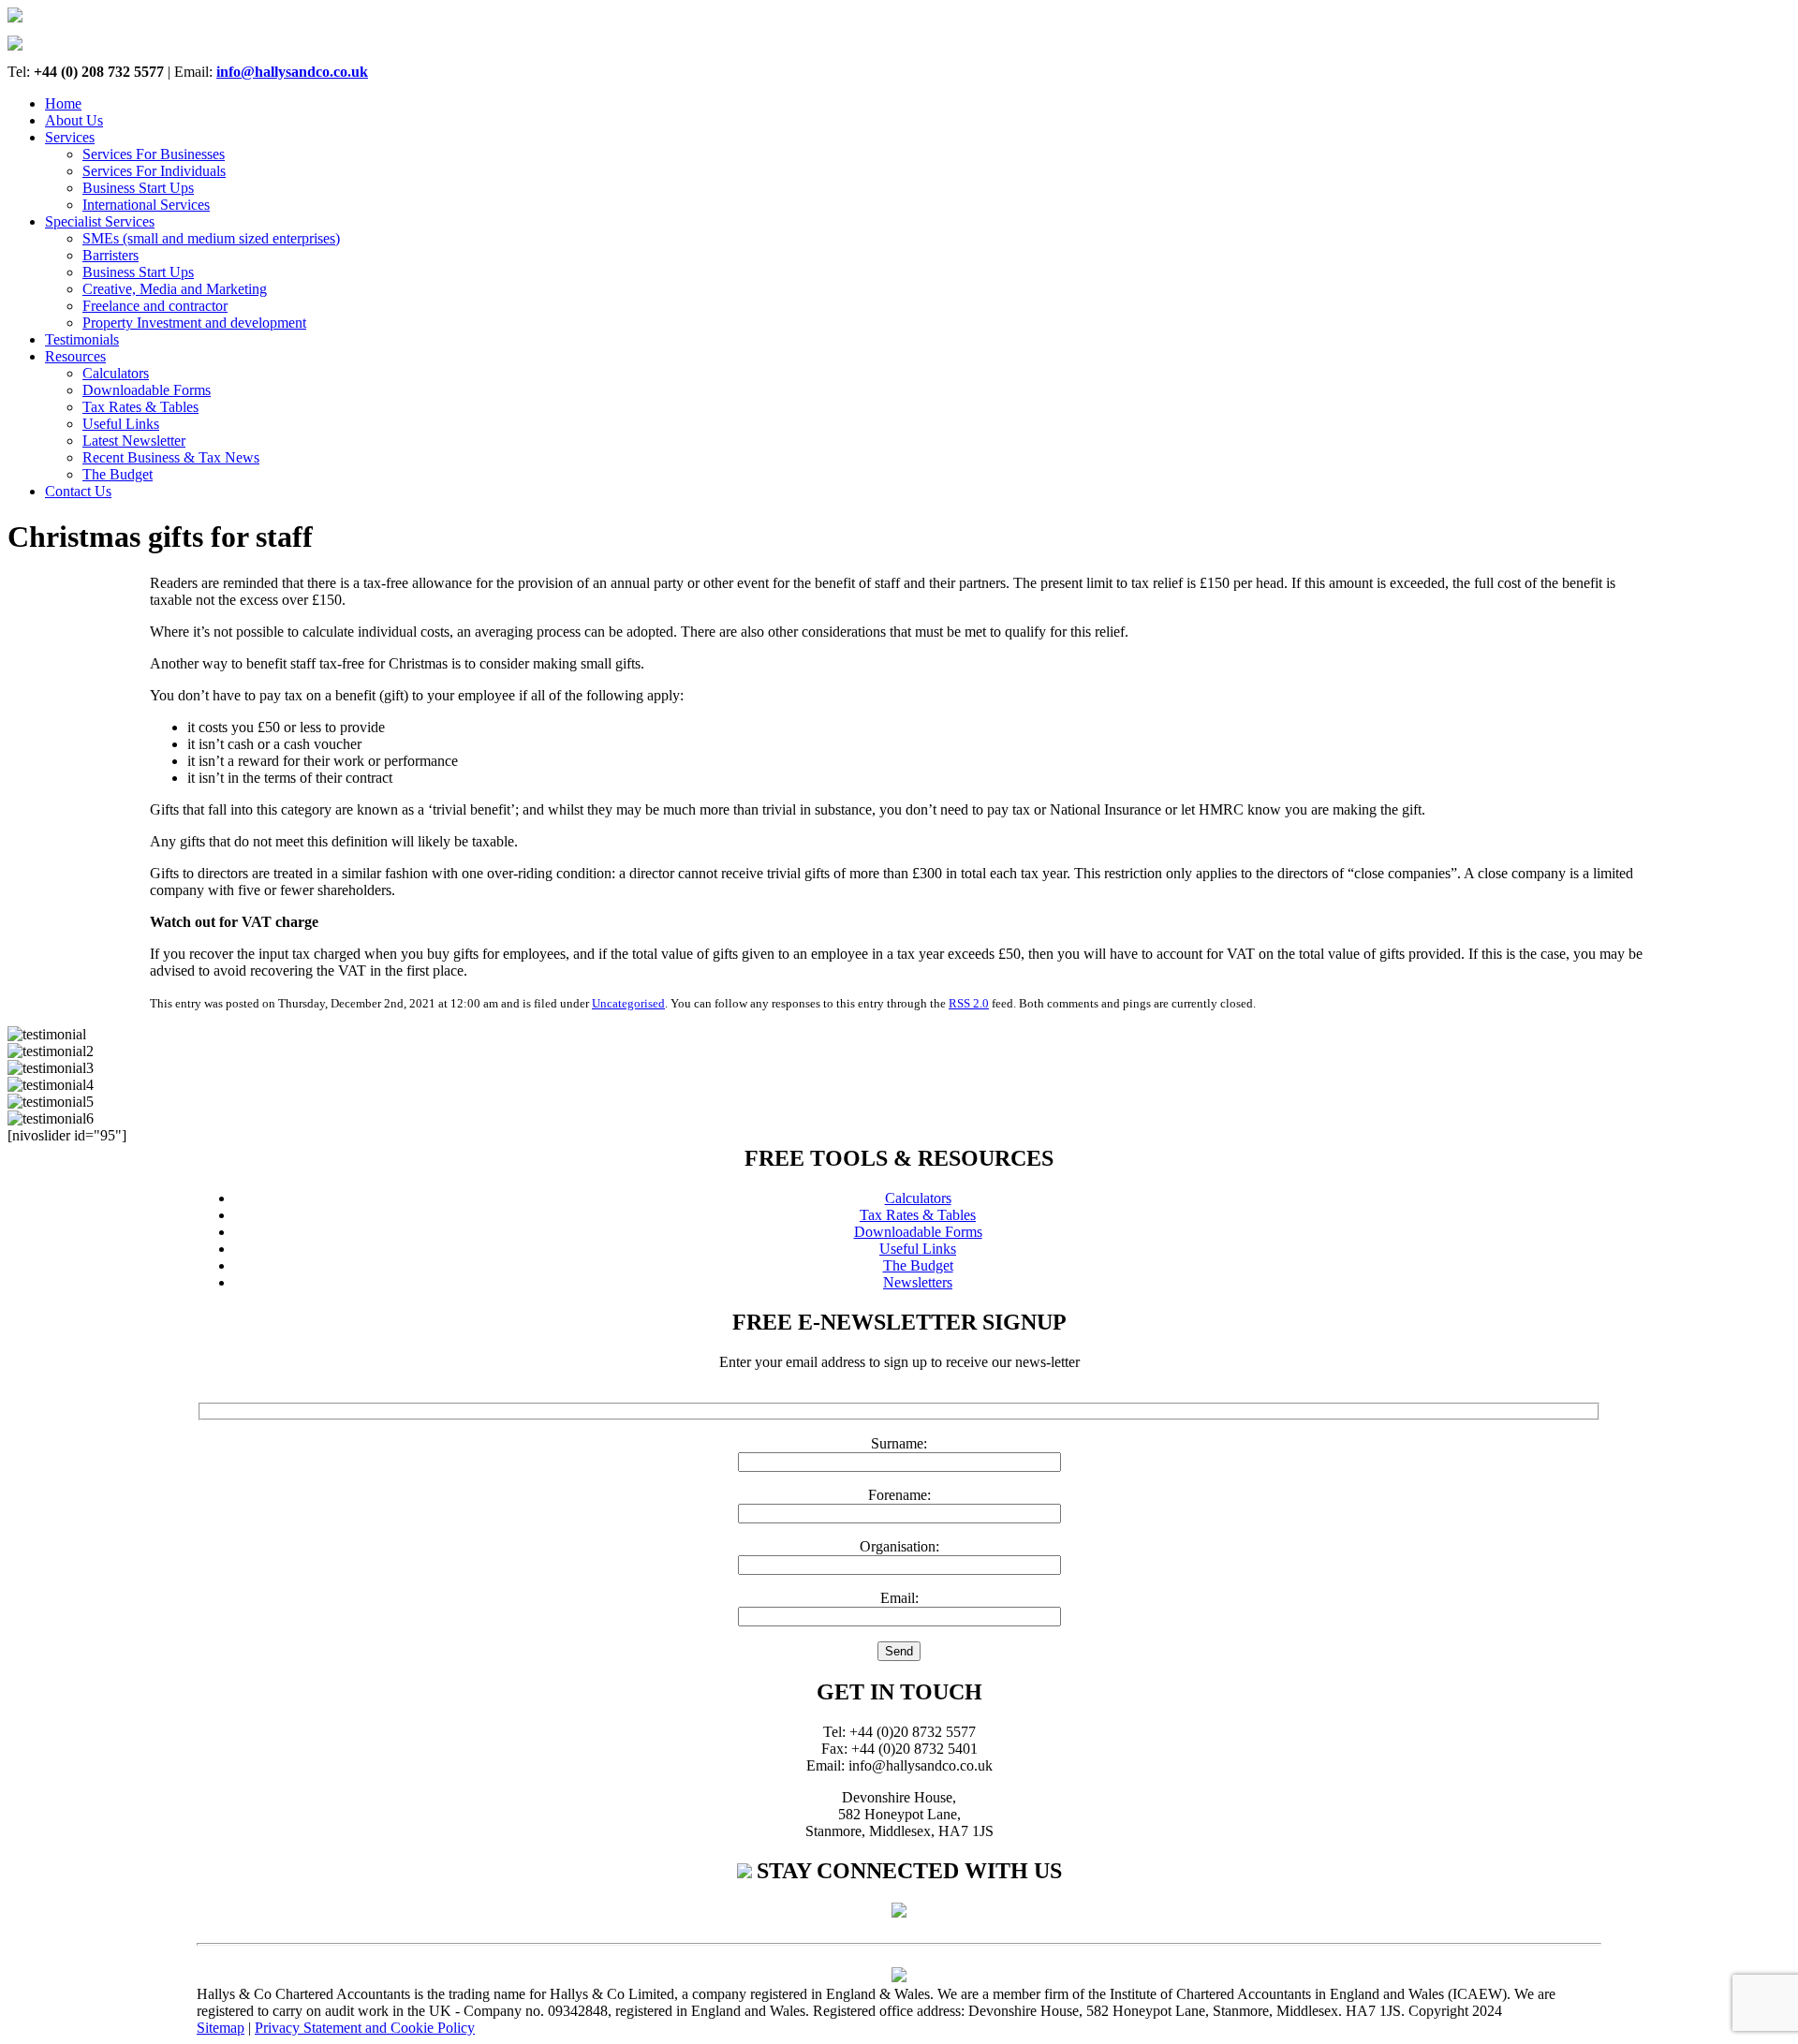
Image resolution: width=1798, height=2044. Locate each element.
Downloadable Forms (147, 390)
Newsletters (918, 1282)
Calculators (116, 373)
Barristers (111, 255)
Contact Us (78, 491)
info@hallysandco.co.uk (292, 72)
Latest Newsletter (134, 441)
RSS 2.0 (969, 1003)
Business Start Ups (138, 188)
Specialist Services (100, 221)
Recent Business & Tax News (171, 457)
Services (70, 137)
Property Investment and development (194, 323)
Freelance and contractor (155, 306)
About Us (74, 120)
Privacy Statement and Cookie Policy (365, 2028)
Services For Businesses (154, 154)
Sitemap (221, 2028)
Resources (75, 356)
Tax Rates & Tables (140, 407)
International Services (146, 205)
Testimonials (82, 339)
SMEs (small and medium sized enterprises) (211, 238)
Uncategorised (628, 1003)
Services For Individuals (154, 171)
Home (63, 103)
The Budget (118, 474)
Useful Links (121, 424)
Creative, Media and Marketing (175, 289)
